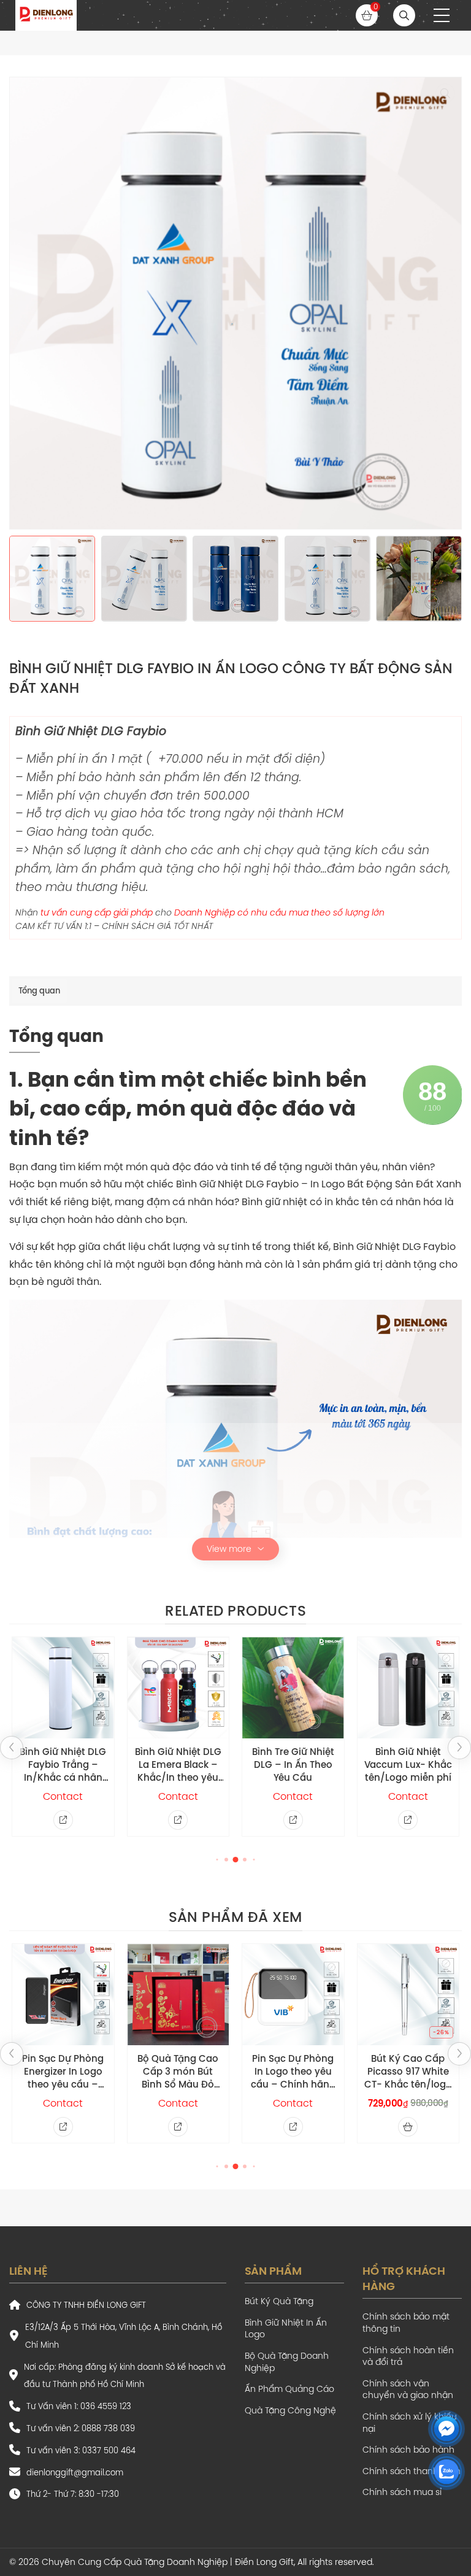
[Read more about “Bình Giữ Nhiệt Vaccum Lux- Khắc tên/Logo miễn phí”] (408, 1820)
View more (229, 1549)
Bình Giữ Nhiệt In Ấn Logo (286, 2329)
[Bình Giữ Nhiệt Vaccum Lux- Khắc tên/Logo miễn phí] (408, 1688)
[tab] (39, 991)
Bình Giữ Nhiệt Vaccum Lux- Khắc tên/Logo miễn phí (408, 1764)
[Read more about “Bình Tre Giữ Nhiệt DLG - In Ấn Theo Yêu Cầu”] (293, 1820)
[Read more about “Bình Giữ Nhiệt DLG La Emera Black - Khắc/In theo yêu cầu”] (178, 1820)
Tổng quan (39, 990)
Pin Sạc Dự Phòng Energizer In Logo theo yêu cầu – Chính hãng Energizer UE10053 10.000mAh (63, 2071)
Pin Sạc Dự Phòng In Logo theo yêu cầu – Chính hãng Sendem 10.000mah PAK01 (293, 2071)
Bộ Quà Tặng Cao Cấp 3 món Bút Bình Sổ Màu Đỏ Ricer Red (178, 2071)
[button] (442, 15)
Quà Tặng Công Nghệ (290, 2411)
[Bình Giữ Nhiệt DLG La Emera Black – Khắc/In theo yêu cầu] (178, 1688)
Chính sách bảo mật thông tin (406, 2323)
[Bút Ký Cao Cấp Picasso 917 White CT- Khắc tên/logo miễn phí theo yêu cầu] (408, 1995)
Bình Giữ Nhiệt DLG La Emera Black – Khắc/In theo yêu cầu (178, 1764)
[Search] (404, 15)
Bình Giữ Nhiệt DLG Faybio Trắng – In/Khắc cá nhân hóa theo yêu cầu (63, 1764)
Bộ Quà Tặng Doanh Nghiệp (287, 2362)
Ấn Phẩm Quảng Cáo (289, 2389)
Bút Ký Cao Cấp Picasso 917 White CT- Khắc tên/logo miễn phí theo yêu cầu (408, 2071)
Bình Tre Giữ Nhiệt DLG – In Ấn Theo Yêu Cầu (293, 1764)
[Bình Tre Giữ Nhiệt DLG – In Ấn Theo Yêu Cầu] (293, 1688)
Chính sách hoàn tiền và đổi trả (408, 2357)
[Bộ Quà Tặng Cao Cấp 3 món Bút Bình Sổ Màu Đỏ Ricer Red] (178, 1995)
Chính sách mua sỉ (402, 2492)
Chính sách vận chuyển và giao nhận (408, 2390)
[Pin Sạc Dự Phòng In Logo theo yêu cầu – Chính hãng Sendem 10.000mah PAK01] (293, 1995)
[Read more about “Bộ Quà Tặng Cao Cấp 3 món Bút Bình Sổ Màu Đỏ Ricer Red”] (178, 2127)
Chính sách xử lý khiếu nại (410, 2423)
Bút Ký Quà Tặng (279, 2301)
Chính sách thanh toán (412, 2471)
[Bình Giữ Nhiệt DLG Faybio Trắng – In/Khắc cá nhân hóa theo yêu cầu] (63, 1688)
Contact (63, 1796)
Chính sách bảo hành (408, 2450)
